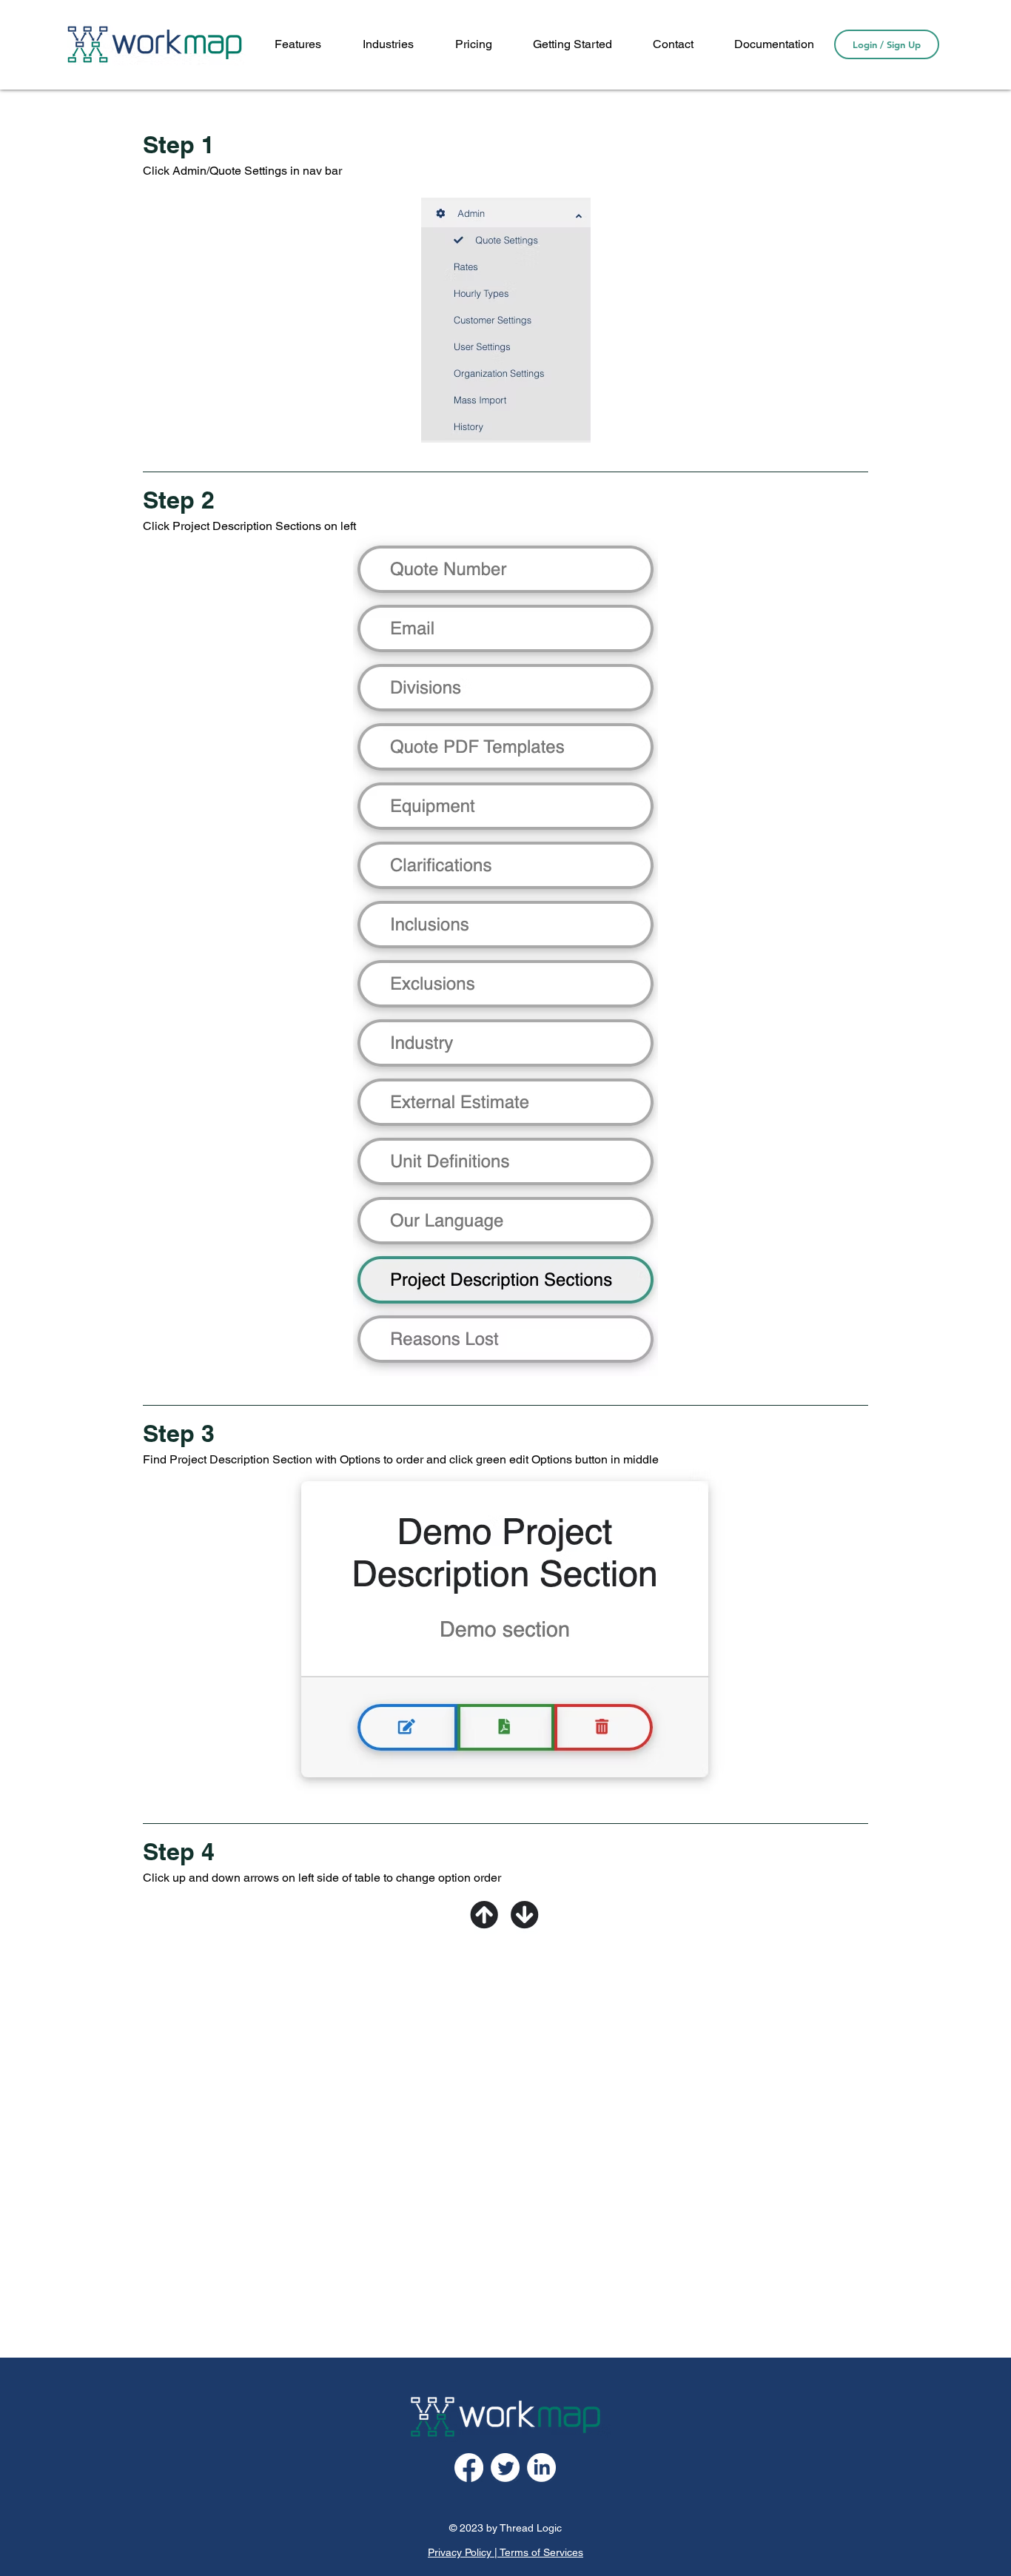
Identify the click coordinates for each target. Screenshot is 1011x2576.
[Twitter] (505, 2468)
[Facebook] (469, 2468)
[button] (774, 44)
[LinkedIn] (541, 2468)
